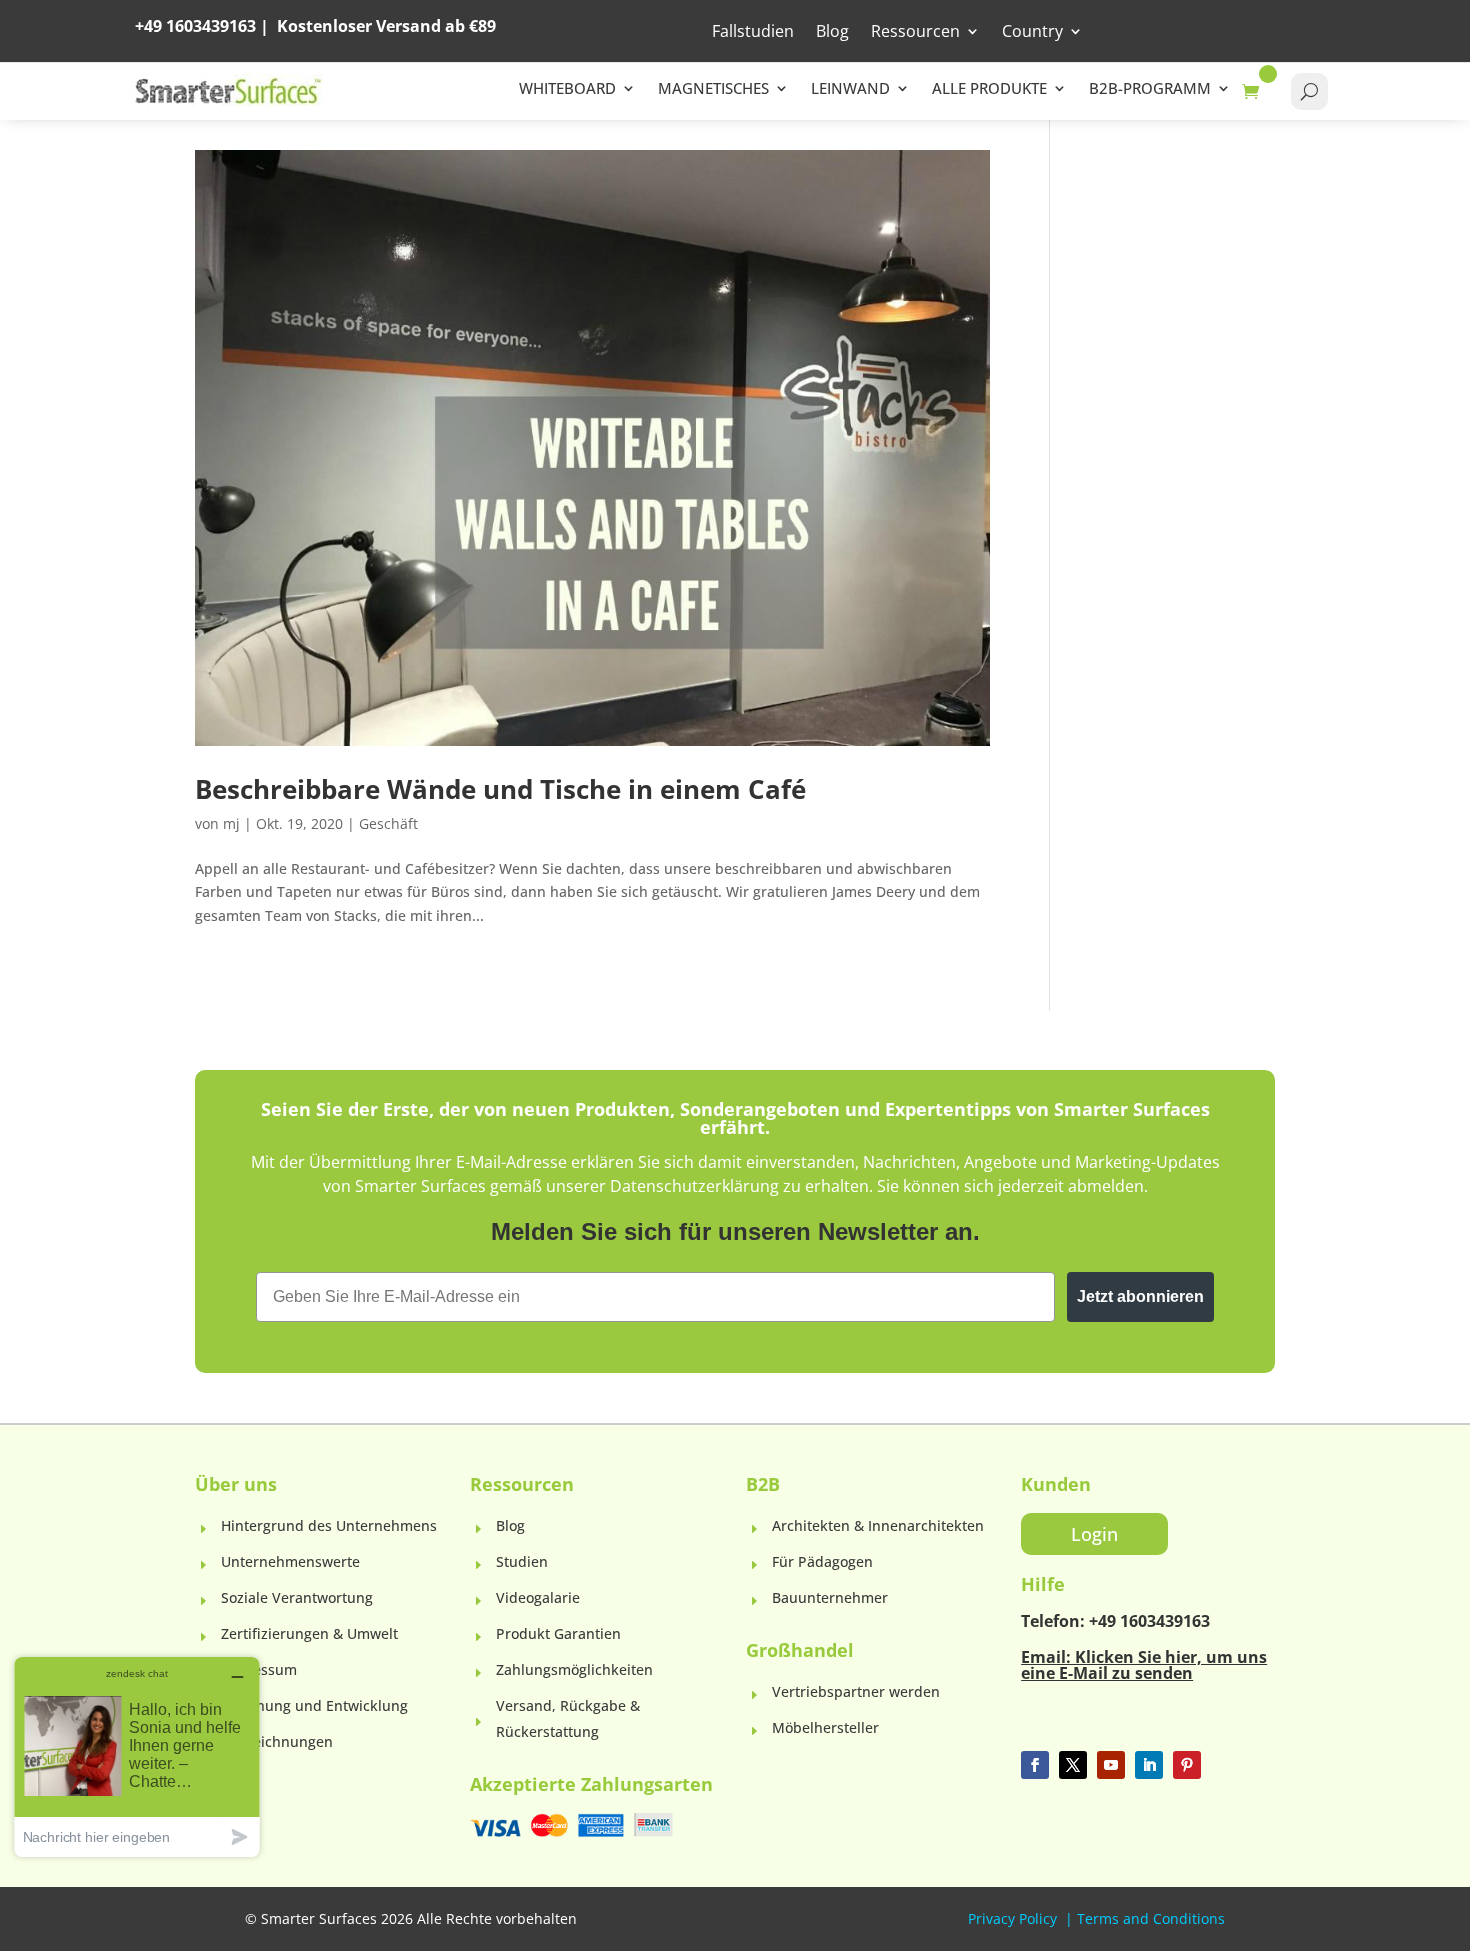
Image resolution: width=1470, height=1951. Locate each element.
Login (1144, 30)
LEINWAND (850, 89)
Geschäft (388, 823)
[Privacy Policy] (1059, 1918)
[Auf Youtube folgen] (1111, 1765)
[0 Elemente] (1255, 91)
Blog (832, 33)
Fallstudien (753, 33)
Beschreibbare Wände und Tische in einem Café (500, 789)
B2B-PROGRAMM (1150, 89)
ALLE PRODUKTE (989, 89)
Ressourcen (915, 33)
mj (231, 823)
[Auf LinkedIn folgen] (1149, 1765)
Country (1032, 33)
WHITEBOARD (567, 89)
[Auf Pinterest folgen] (1187, 1765)
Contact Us (1272, 30)
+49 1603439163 (195, 26)
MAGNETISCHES (713, 89)
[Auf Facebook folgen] (1035, 1765)
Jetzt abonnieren (1140, 1296)
